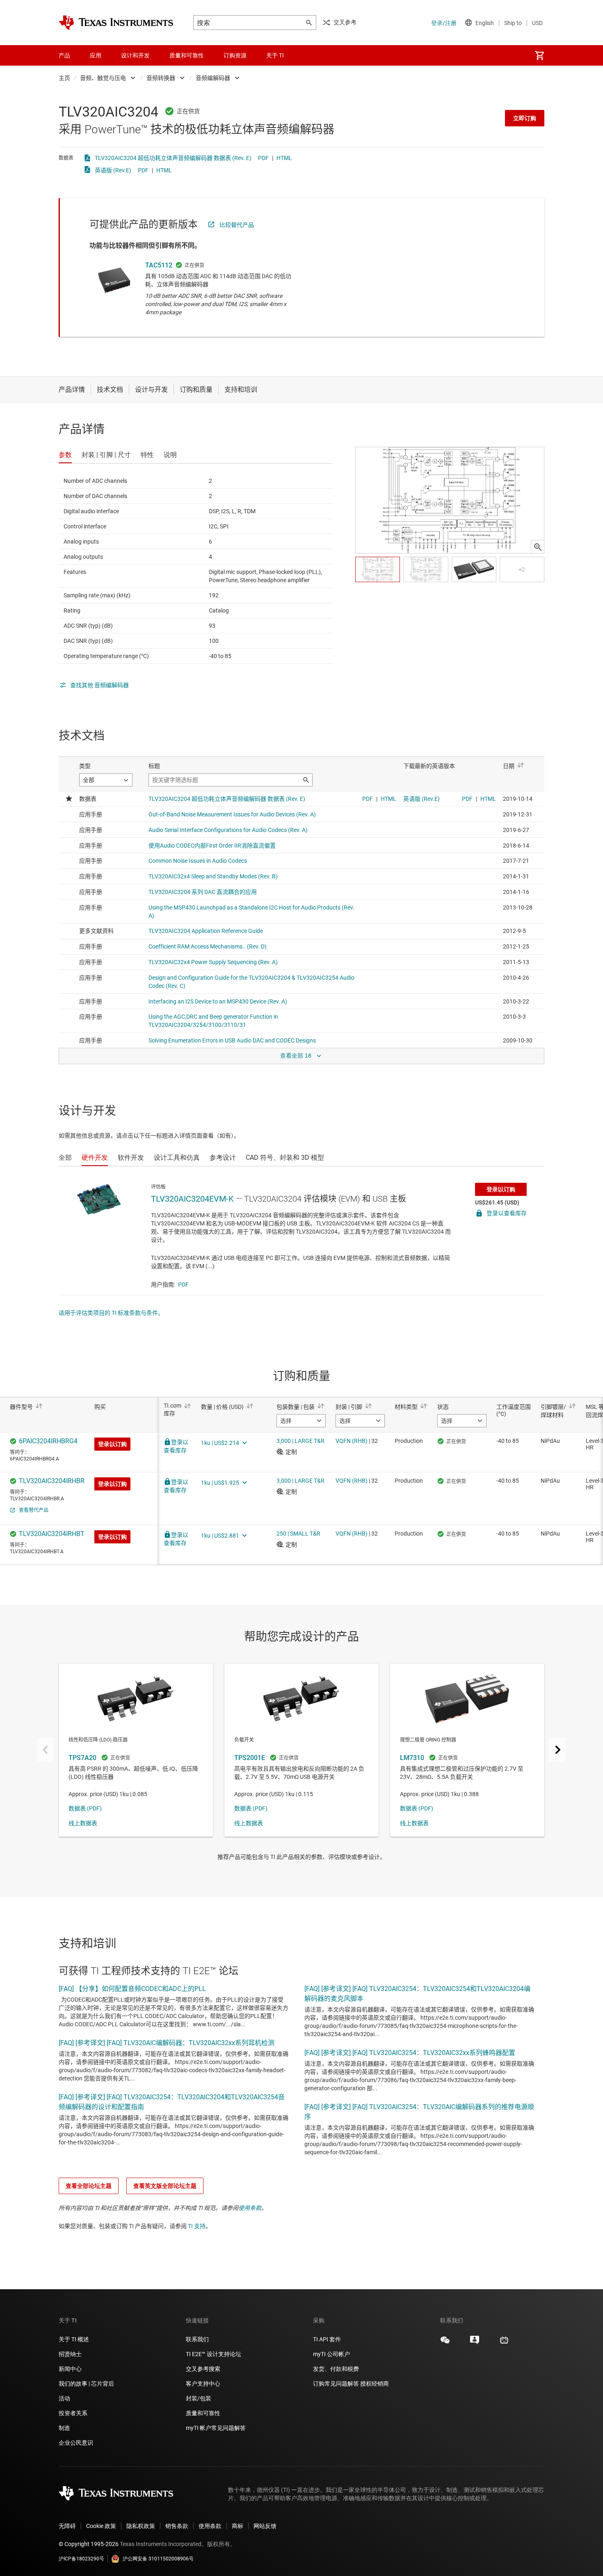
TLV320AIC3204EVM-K (192, 1199)
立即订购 (525, 118)
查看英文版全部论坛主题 (165, 2186)
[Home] (116, 23)
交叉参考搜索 (203, 2369)
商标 (238, 2526)
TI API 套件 (327, 2339)
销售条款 (177, 2526)
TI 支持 (197, 2226)
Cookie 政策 (101, 2526)
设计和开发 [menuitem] (135, 55)
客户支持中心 (203, 2384)
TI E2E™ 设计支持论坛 (214, 2354)
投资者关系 (73, 2413)
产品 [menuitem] (64, 55)
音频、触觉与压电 (103, 78)
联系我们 (197, 2339)
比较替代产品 (237, 225)
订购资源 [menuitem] (235, 55)
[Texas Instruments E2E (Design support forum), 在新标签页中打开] (475, 2343)
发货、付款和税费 (336, 2369)
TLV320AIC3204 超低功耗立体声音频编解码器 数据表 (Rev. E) (173, 158)
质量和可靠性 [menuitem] (187, 55)
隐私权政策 (141, 2526)
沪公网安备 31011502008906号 (158, 2559)
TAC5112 (159, 265)
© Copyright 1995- (89, 2544)
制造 (64, 2428)
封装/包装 (199, 2398)
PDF (263, 158)
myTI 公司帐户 (331, 2354)
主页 (64, 78)
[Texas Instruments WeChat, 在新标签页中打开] (445, 2343)
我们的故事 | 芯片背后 (86, 2384)
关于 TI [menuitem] (275, 55)
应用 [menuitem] (96, 55)
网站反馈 (265, 2526)
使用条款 (250, 2208)
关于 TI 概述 (74, 2339)
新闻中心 (70, 2369)
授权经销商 (375, 2384)
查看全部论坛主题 (89, 2186)
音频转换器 (161, 78)
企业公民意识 (76, 2443)
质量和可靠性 (204, 2413)
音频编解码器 (213, 78)
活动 (64, 2398)
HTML (284, 158)
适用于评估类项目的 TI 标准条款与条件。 (111, 1313)
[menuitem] (539, 55)
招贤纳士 (70, 2354)
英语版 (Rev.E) (113, 170)
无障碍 (67, 2526)
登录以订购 (501, 1189)
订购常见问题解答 (336, 2384)
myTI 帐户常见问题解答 (216, 2428)
